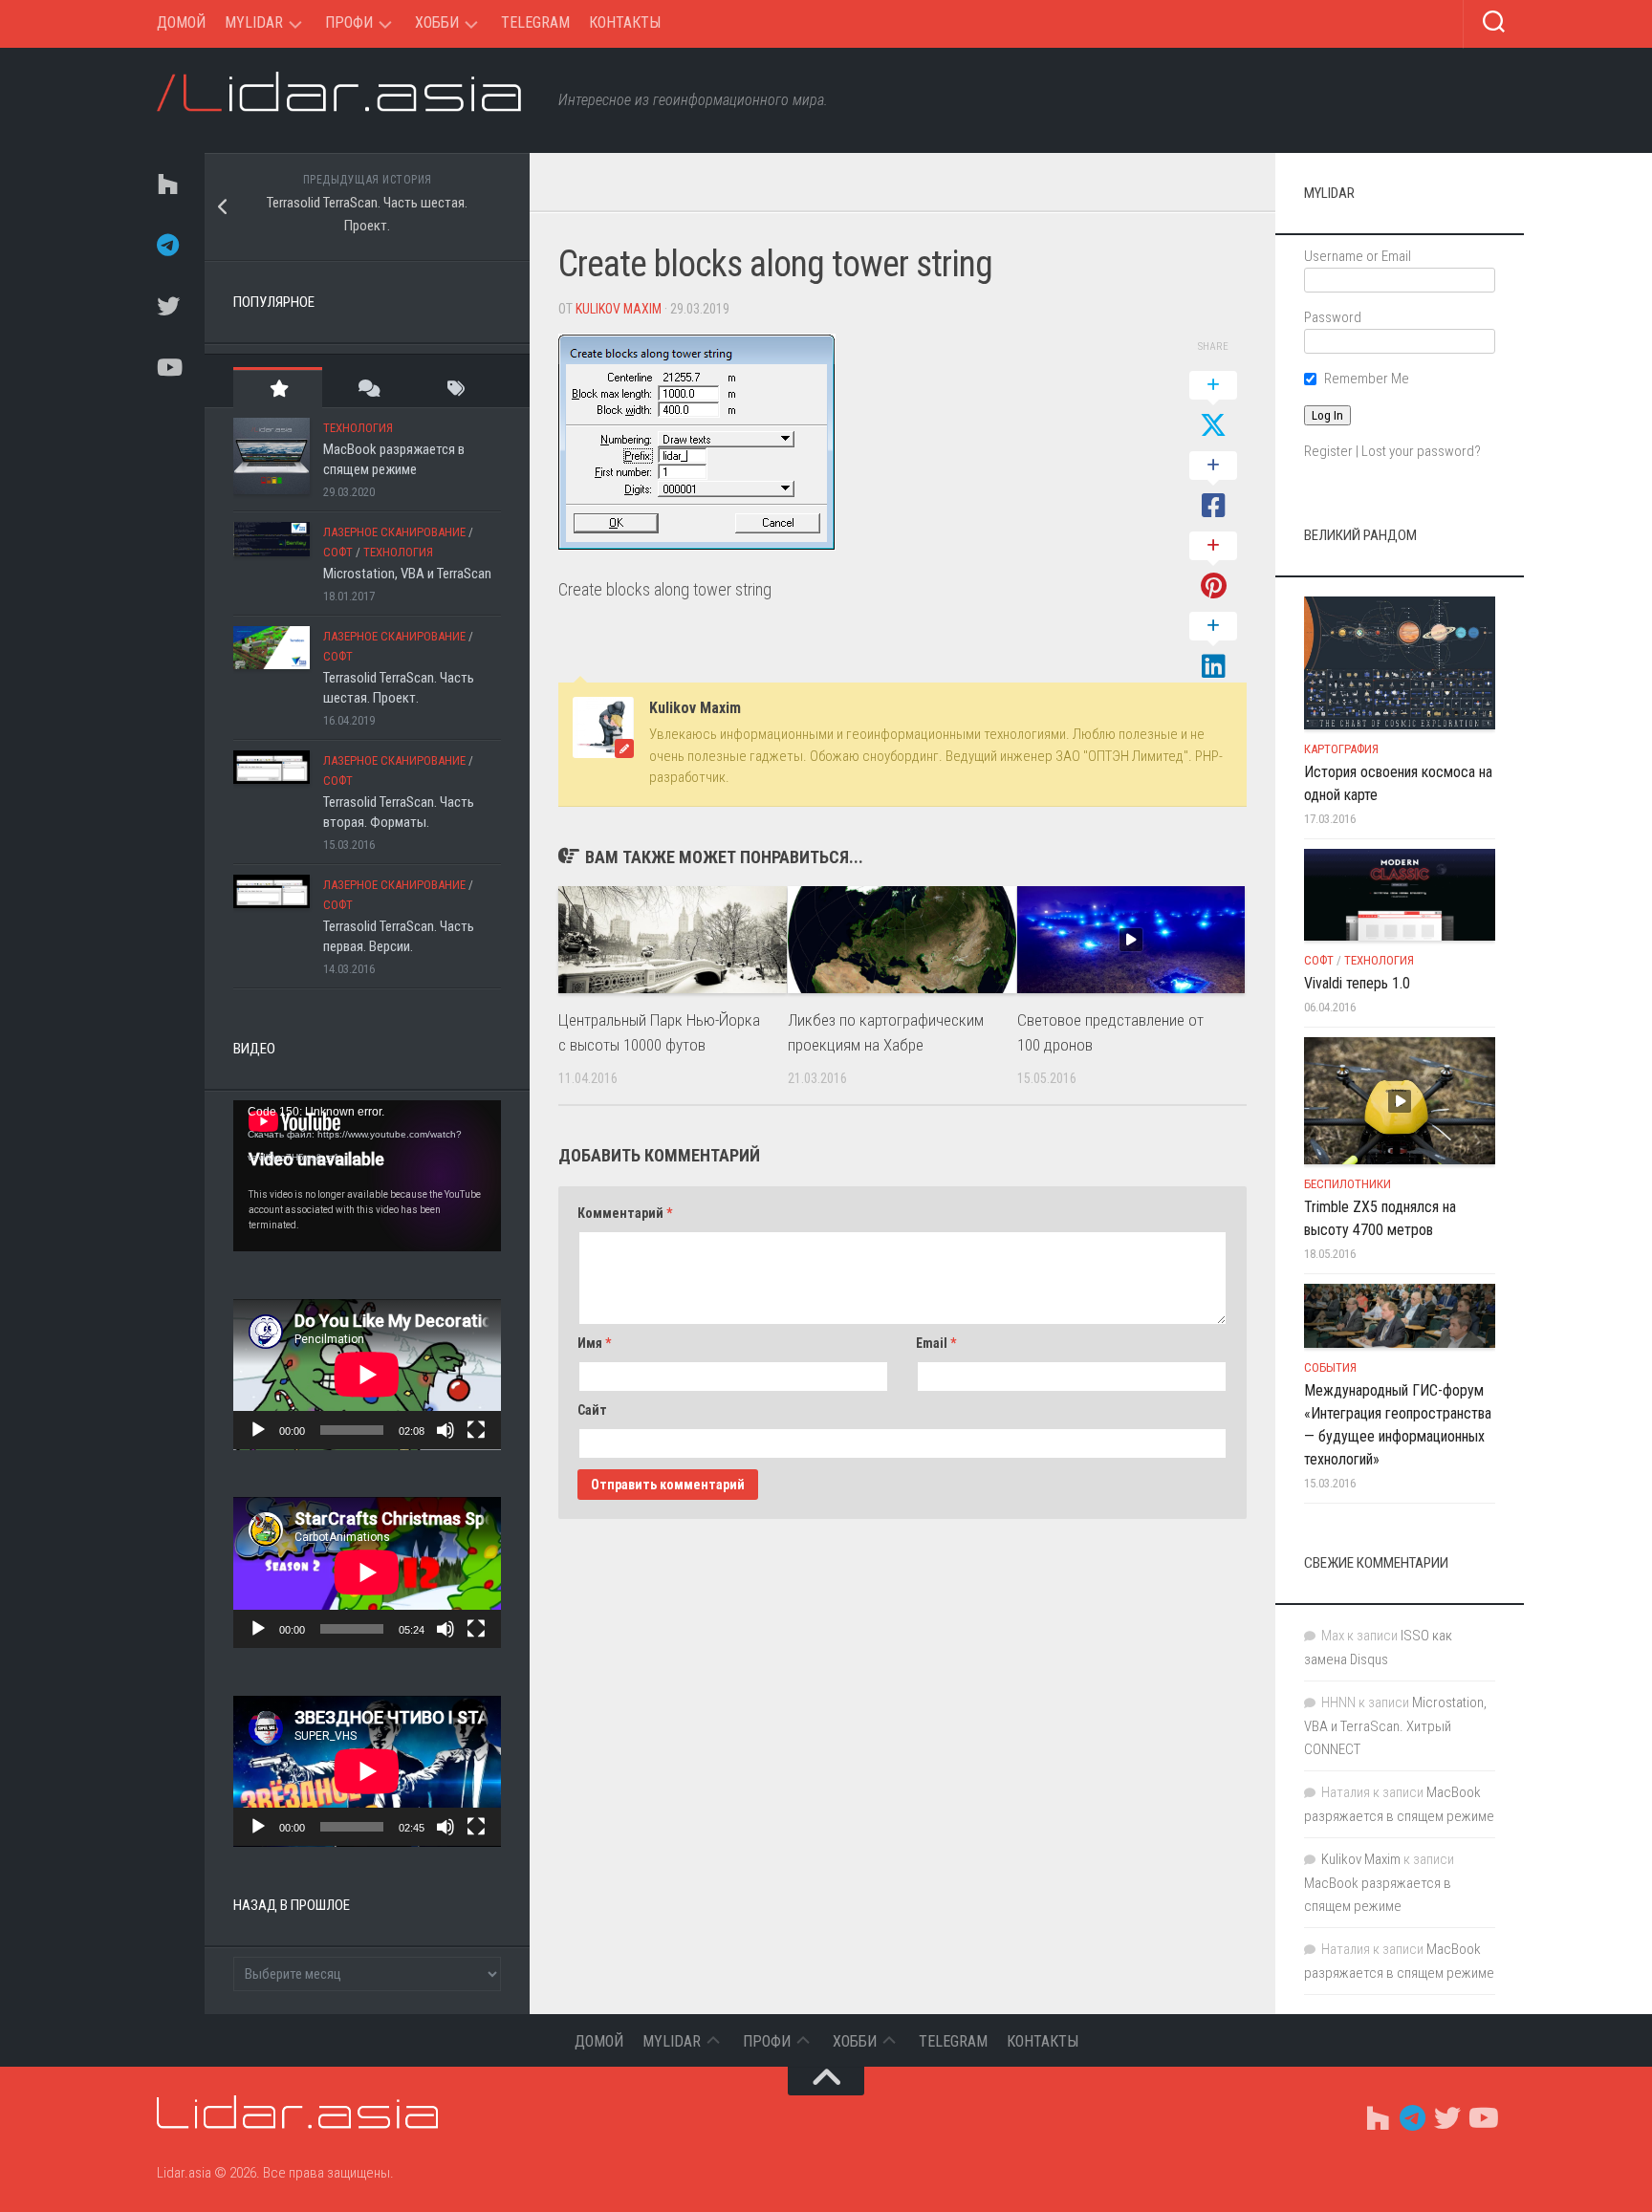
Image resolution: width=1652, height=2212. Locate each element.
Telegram (535, 22)
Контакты (625, 22)
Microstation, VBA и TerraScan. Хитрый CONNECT (1395, 1726)
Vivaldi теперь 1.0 (1357, 983)
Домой (181, 22)
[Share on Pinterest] (1213, 567)
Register (1328, 451)
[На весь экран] (476, 1430)
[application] (367, 1176)
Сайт (592, 1410)
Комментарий (625, 1213)
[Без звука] (446, 1430)
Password (1333, 317)
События (1330, 1367)
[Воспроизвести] (258, 1430)
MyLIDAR (254, 22)
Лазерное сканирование (394, 532)
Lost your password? (1421, 451)
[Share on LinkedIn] (1213, 647)
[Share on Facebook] (1213, 487)
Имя (594, 1343)
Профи (349, 22)
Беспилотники (1348, 1184)
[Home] (166, 184)
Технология (358, 428)
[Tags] (456, 388)
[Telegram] (166, 245)
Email (936, 1343)
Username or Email (1358, 256)
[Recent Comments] (367, 388)
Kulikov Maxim (619, 309)
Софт (338, 552)
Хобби (437, 22)
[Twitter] (166, 306)
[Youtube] (166, 367)
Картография (1341, 749)
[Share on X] (1213, 406)
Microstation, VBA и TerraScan (407, 574)
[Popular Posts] (278, 388)
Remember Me (1367, 379)
